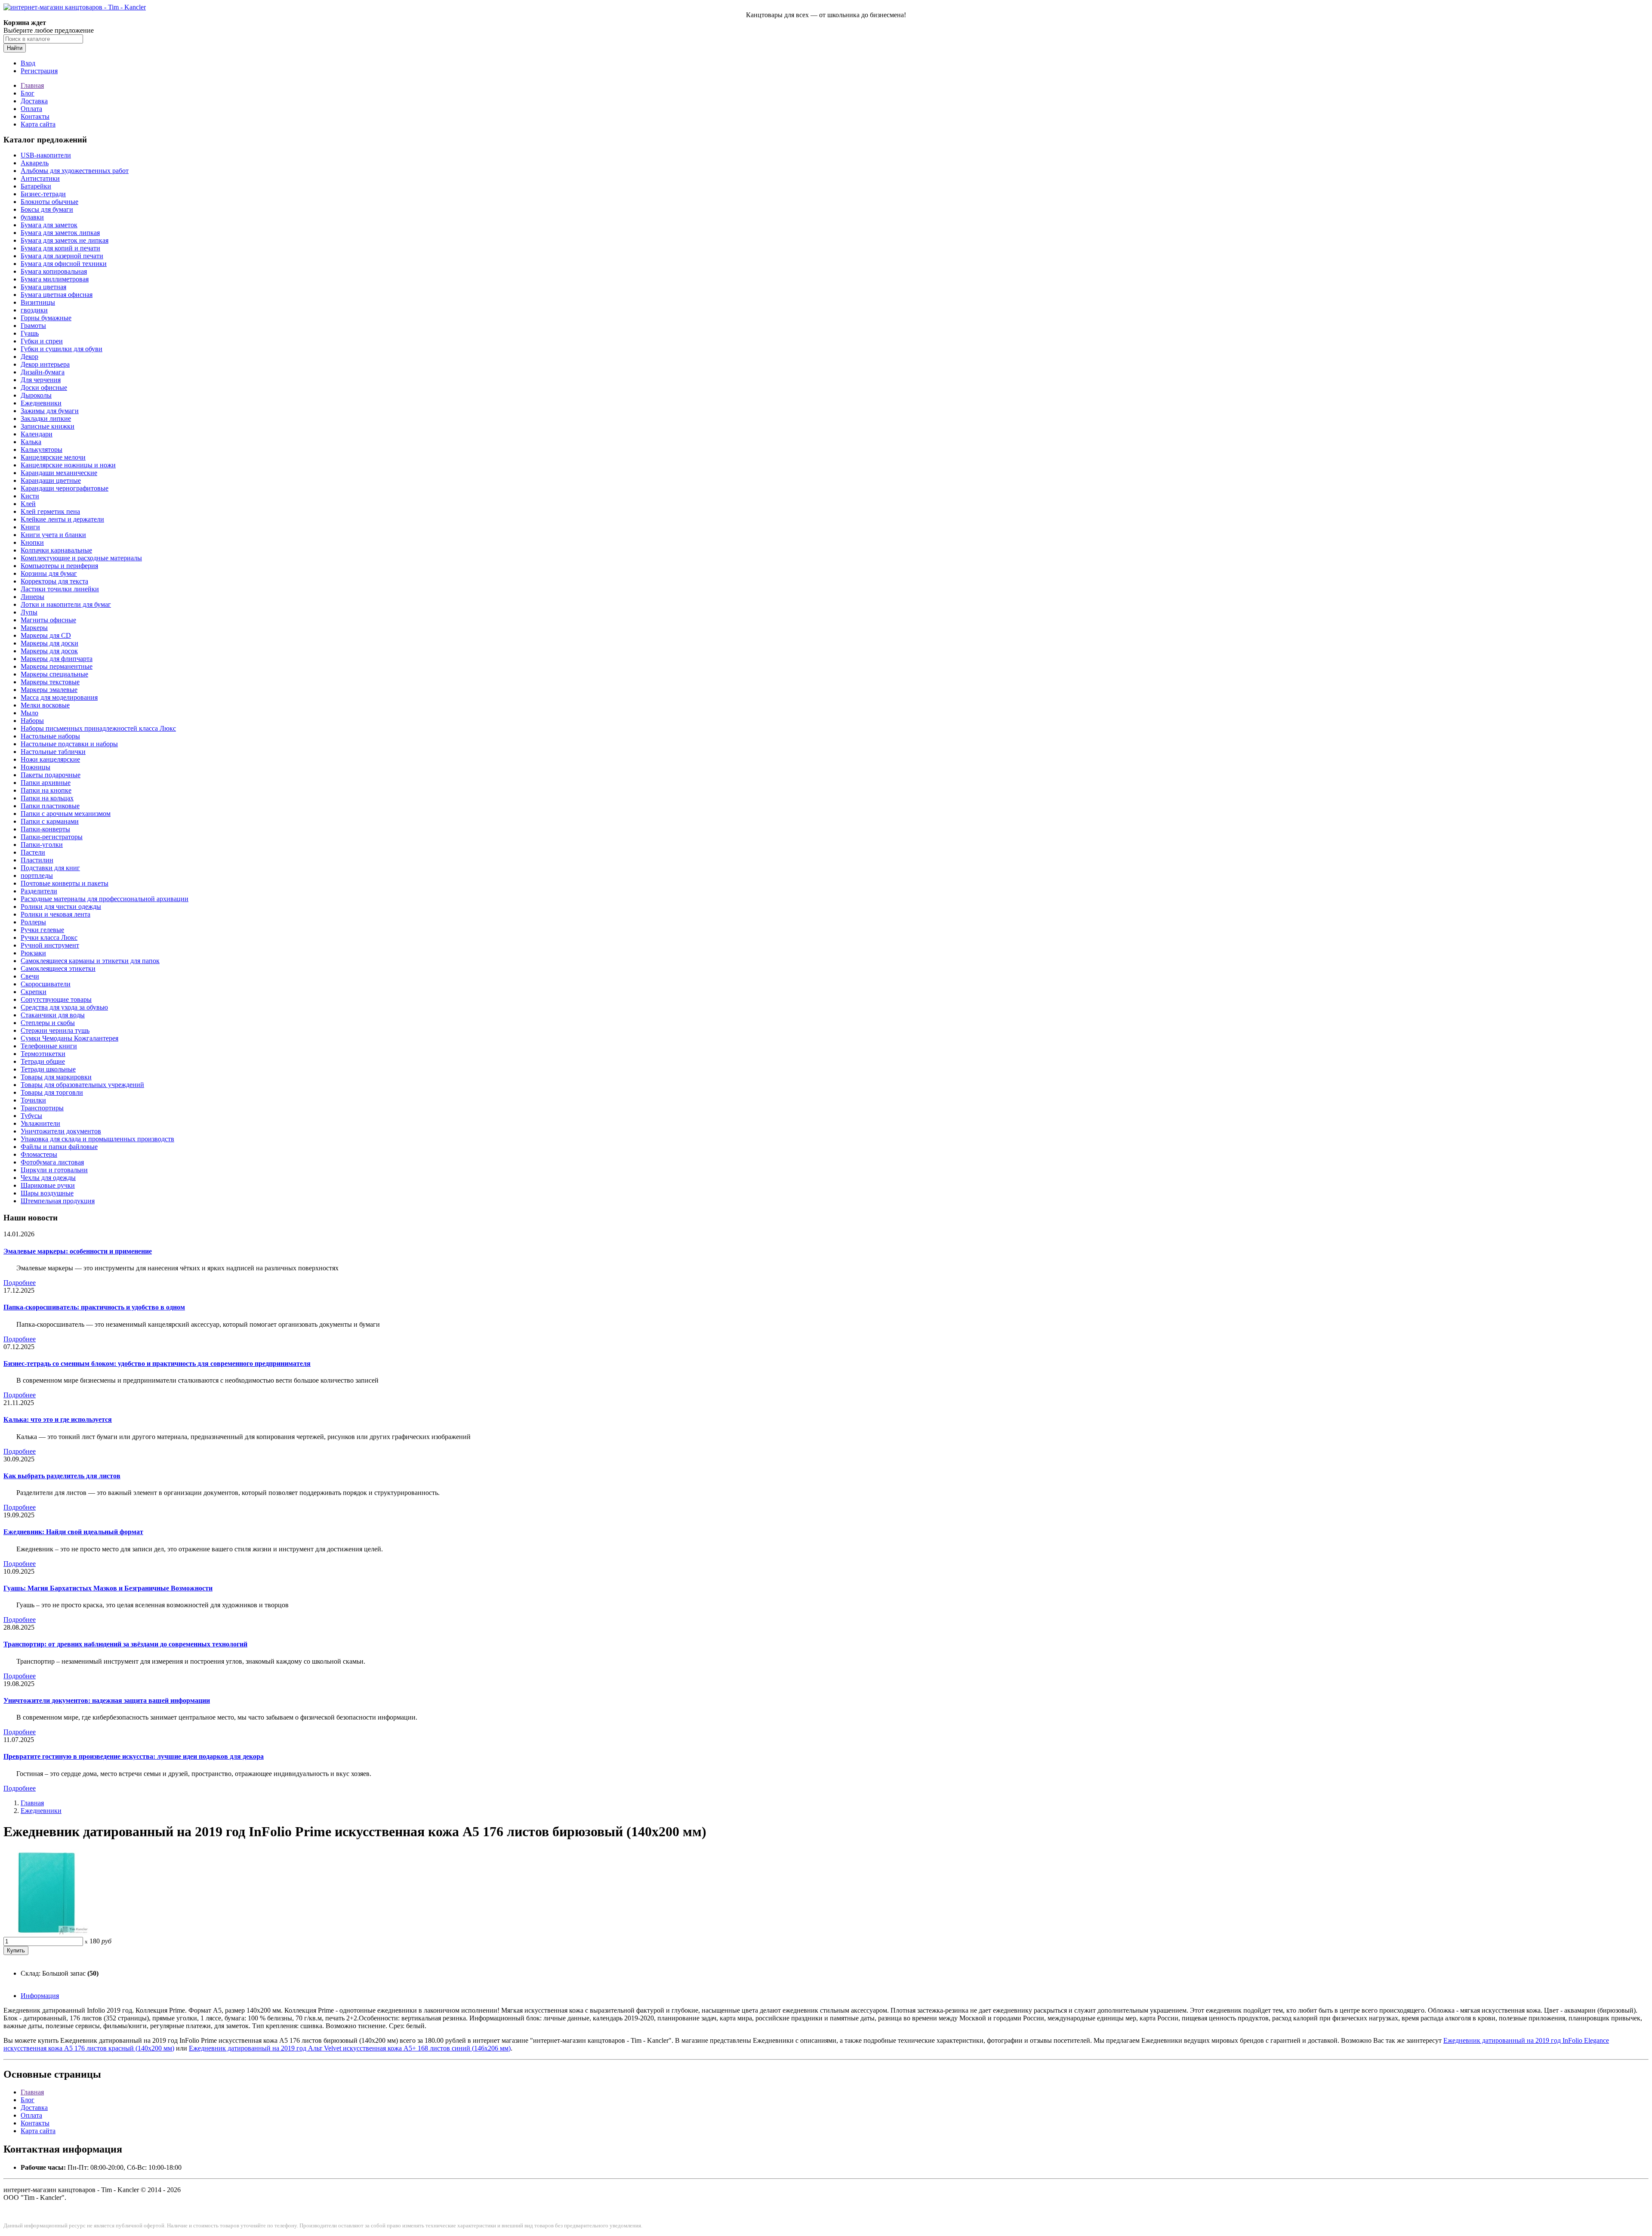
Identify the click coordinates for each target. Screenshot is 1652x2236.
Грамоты (33, 326)
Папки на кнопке (46, 790)
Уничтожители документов (61, 1131)
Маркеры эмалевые (49, 690)
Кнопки (32, 542)
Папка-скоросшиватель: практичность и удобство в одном (94, 1307)
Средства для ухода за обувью (64, 1007)
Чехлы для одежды (48, 1178)
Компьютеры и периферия (59, 566)
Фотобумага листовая (52, 1162)
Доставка (34, 101)
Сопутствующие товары (56, 999)
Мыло (29, 713)
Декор (29, 357)
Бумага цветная (43, 287)
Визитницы (38, 302)
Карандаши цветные (51, 480)
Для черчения (41, 380)
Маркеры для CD (46, 635)
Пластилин (37, 860)
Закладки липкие (46, 418)
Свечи (30, 976)
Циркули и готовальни (54, 1170)
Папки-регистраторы (52, 837)
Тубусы (31, 1116)
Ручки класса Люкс (49, 937)
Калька (31, 442)
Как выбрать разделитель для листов (62, 1476)
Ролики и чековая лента (55, 914)
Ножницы (35, 767)
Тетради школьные (48, 1069)
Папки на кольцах (47, 798)
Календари (37, 434)
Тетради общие (43, 1061)
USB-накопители (46, 155)
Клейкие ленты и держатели (62, 519)
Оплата (31, 109)
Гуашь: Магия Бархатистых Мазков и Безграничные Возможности (108, 1588)
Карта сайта (38, 124)
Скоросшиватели (46, 984)
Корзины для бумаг (49, 573)
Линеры (32, 597)
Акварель (35, 163)
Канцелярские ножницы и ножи (68, 465)
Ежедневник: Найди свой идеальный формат (73, 1532)
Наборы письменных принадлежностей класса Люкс (98, 728)
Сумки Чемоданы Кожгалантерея (69, 1038)
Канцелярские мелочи (53, 457)
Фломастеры (39, 1154)
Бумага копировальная (54, 271)
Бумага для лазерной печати (62, 256)
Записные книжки (48, 426)
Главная (32, 85)
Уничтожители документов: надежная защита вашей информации (107, 1700)
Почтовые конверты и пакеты (65, 883)
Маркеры (34, 628)
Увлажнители (40, 1123)
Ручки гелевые (42, 930)
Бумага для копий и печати (60, 248)
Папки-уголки (42, 845)
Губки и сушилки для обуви (62, 349)
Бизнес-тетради (43, 194)
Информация (40, 1996)
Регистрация (39, 71)
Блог (28, 93)
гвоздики (34, 310)
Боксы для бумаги (47, 209)
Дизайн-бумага (43, 372)
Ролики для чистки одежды (61, 906)
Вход (28, 63)
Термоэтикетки (43, 1054)
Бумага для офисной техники (64, 264)
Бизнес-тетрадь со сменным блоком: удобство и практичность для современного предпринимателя (157, 1364)
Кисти (30, 496)
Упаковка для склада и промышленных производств (97, 1139)
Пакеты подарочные (51, 775)
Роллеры (33, 922)
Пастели (33, 852)
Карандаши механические (59, 473)
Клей (28, 504)
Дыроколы (36, 395)
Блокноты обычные (49, 202)
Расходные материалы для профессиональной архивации (105, 899)
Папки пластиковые (50, 806)
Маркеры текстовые (50, 682)
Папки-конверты (45, 829)
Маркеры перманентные (57, 666)
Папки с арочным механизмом (66, 814)
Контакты (35, 116)
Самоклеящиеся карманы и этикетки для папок (90, 961)
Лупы (29, 612)
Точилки (33, 1100)
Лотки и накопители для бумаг (66, 604)
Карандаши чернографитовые (65, 488)
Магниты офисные (48, 620)
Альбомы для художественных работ (75, 171)
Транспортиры (42, 1108)
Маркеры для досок (49, 651)
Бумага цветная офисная (57, 295)
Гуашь (30, 333)
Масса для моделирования (59, 697)
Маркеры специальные (54, 674)
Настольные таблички (53, 752)
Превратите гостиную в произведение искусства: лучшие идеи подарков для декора (134, 1756)
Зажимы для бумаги (50, 411)
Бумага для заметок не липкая (65, 240)
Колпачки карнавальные (56, 550)
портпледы (37, 876)
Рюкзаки (33, 953)
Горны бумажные (46, 318)
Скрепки (34, 992)
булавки (32, 217)
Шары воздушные (47, 1193)
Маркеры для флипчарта (57, 659)
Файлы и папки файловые (59, 1147)
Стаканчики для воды (53, 1015)
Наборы (32, 721)
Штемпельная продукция (58, 1201)
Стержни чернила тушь (55, 1030)
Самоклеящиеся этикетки (58, 968)
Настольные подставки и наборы (69, 744)
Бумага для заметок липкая (60, 233)
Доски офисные (44, 388)
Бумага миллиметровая (55, 279)
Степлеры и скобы (48, 1023)
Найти (15, 48)
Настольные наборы (50, 736)
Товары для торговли (52, 1092)
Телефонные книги (49, 1046)
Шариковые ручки (48, 1185)
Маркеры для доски (49, 643)
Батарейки (36, 186)
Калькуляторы (42, 449)
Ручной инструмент (50, 945)
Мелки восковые (45, 705)
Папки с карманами (50, 821)
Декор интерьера (45, 364)
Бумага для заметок (49, 225)
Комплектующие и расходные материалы (81, 558)
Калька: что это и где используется (58, 1419)
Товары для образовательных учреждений (82, 1085)
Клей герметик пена (50, 511)
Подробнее (20, 1283)
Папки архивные (46, 783)
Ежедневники (41, 403)
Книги (30, 527)
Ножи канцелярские (50, 759)
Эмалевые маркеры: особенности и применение (78, 1251)
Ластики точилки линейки (60, 589)
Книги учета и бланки (53, 535)
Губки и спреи (42, 341)
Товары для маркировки (56, 1077)
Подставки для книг (50, 868)
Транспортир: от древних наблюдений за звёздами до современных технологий (125, 1644)
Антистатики (40, 178)
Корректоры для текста (54, 581)
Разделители (39, 891)
